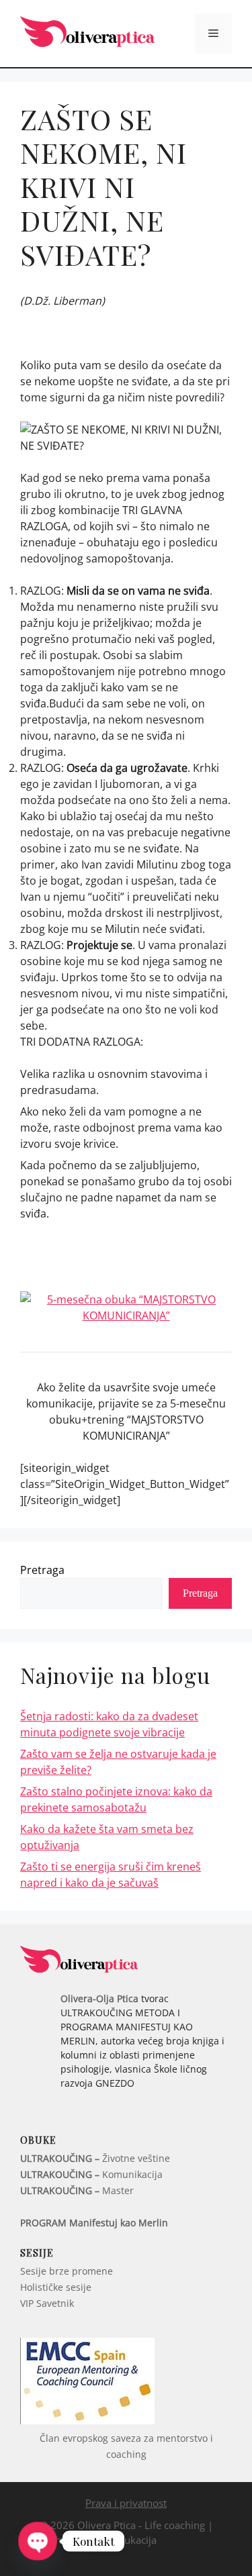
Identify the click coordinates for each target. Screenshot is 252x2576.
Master (77, 2190)
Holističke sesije (56, 2287)
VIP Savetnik (47, 2303)
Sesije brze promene (67, 2271)
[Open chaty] (38, 2541)
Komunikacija (91, 2174)
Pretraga (42, 1570)
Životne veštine (95, 2158)
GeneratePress (126, 2555)
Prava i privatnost (126, 2503)
